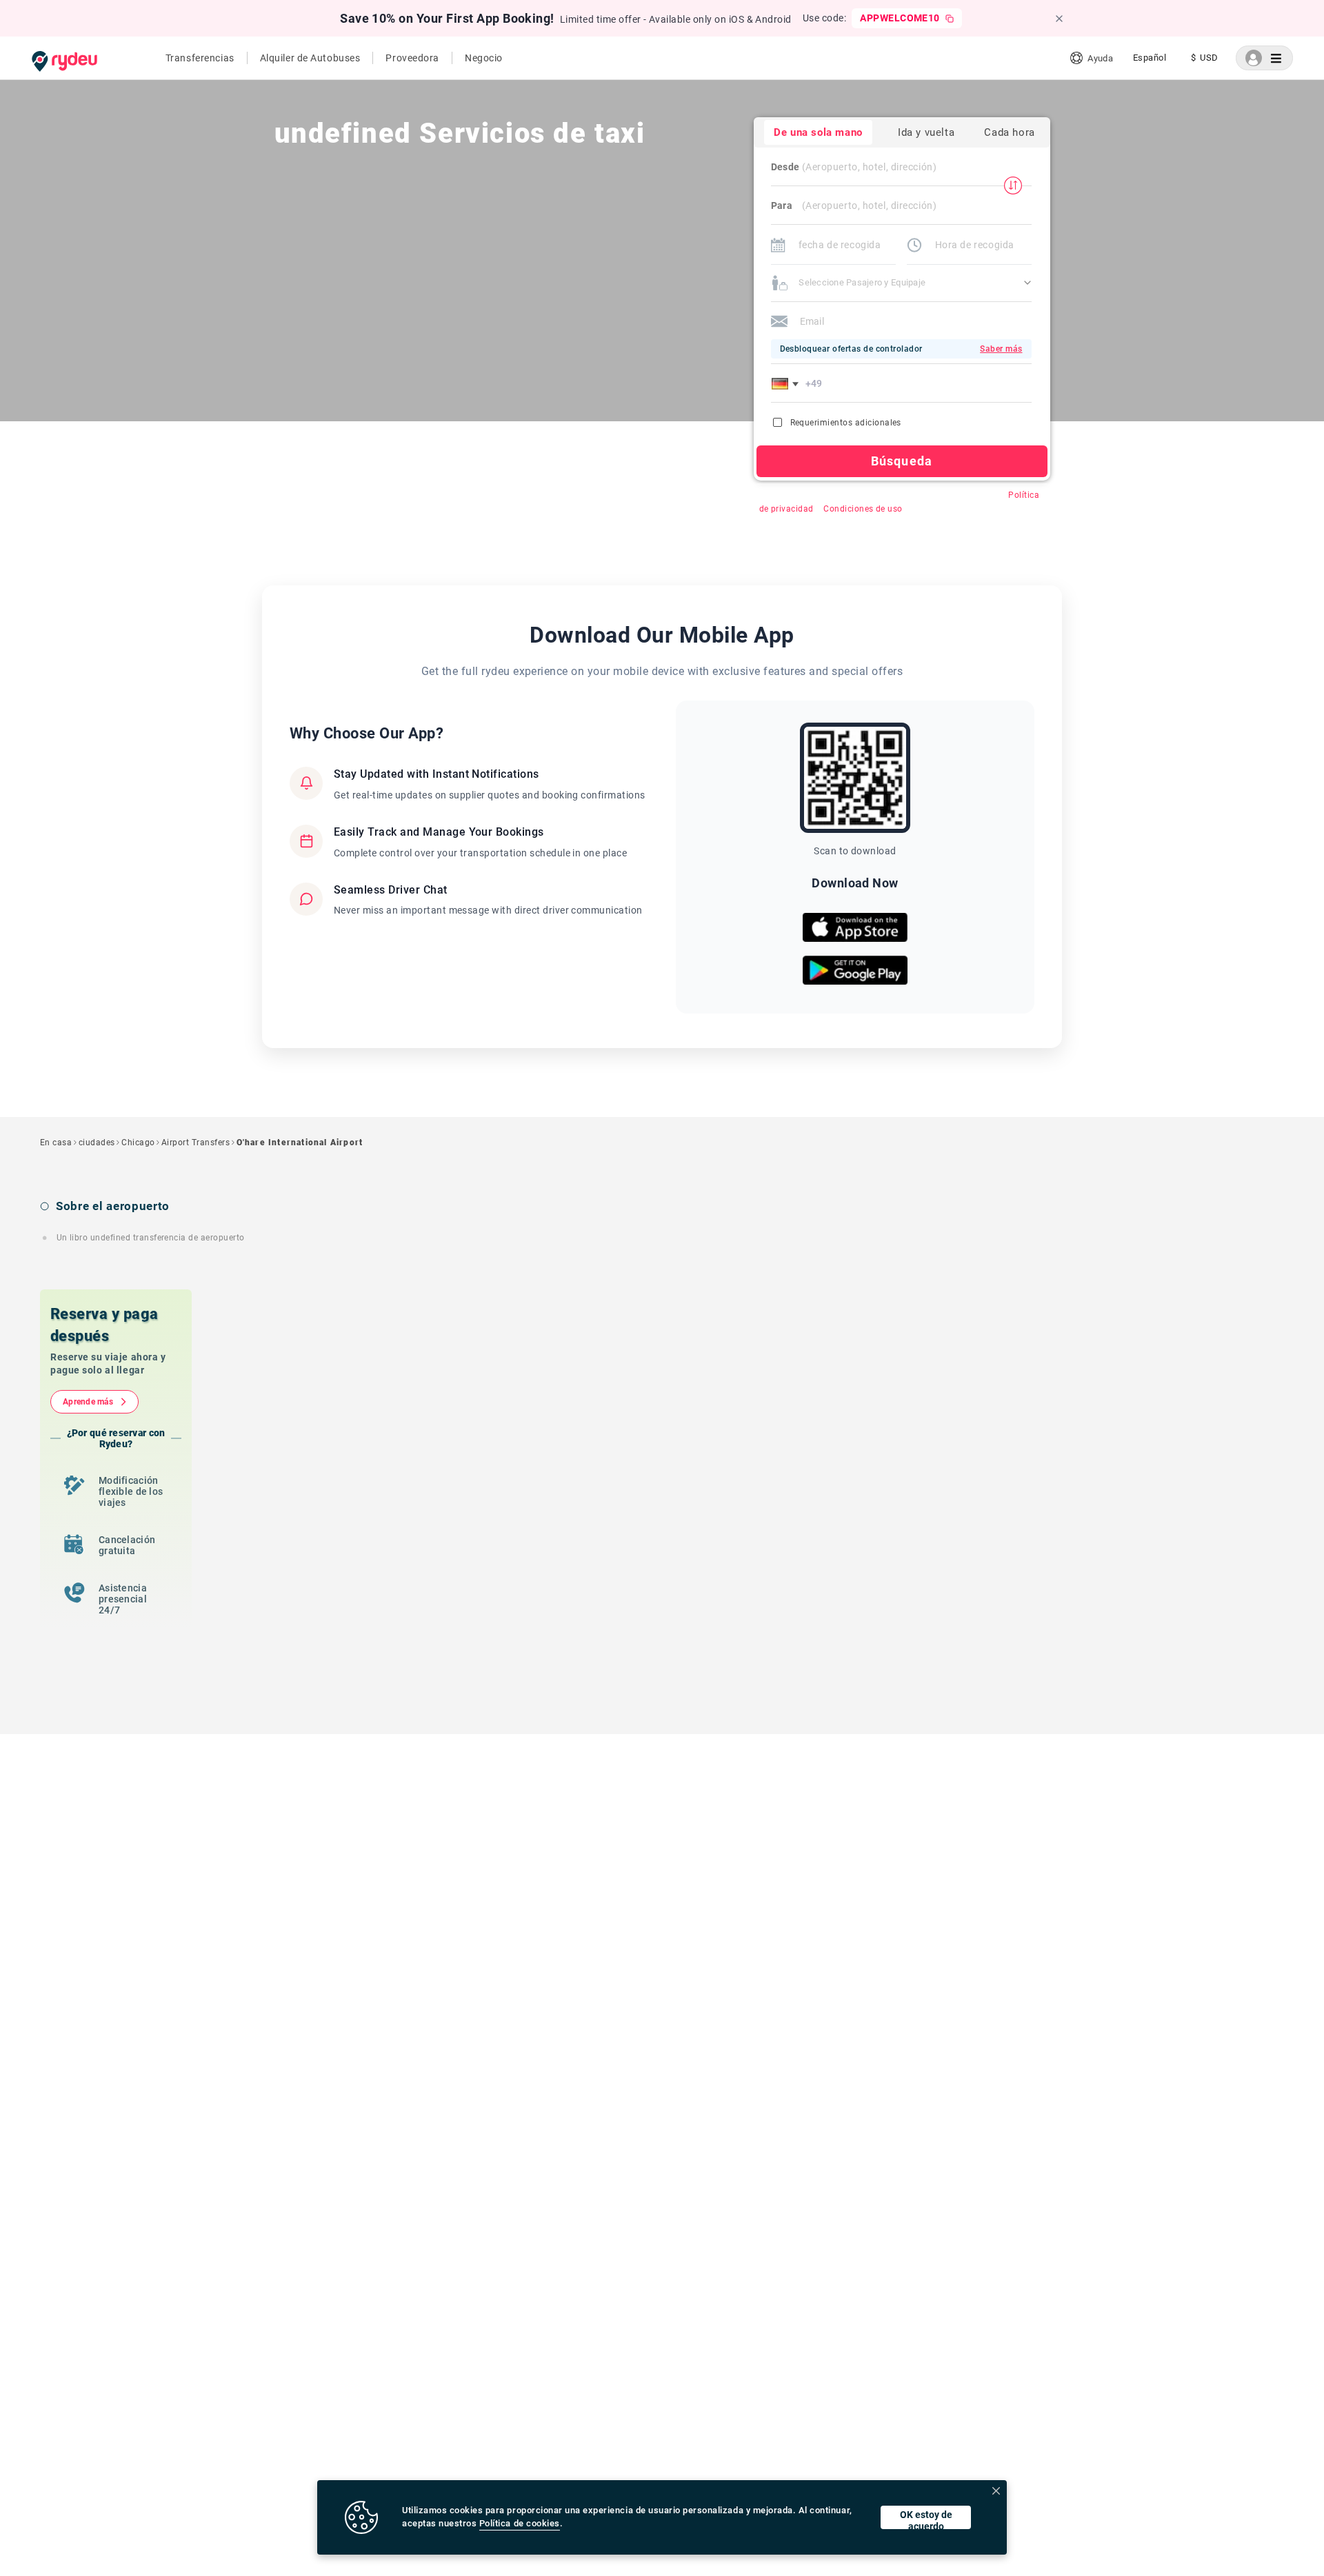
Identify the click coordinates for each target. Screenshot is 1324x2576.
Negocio (484, 58)
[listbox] (1150, 58)
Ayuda (1100, 58)
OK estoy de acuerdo (926, 2519)
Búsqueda (902, 461)
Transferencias (200, 58)
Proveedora (412, 58)
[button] (788, 383)
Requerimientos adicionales (846, 423)
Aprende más (88, 1402)
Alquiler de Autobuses (310, 58)
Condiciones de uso (863, 509)
